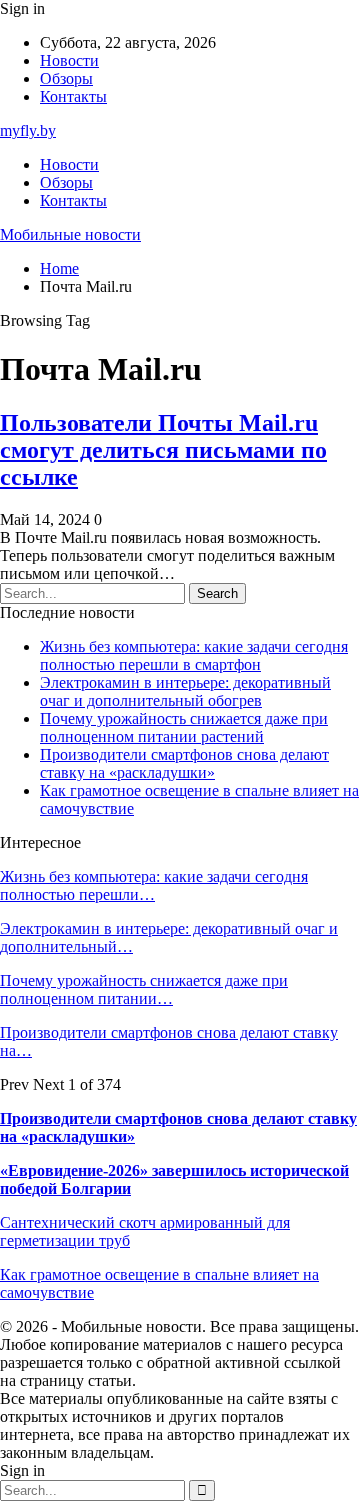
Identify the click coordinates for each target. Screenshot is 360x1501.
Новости (69, 60)
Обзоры (66, 78)
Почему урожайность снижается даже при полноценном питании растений (184, 727)
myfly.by (28, 130)
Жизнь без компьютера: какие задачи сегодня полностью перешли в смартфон (194, 655)
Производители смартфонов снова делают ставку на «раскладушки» (184, 763)
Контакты (73, 96)
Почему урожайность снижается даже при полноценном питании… (144, 989)
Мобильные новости (70, 234)
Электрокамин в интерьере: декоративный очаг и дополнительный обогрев (185, 691)
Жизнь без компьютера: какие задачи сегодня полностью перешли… (154, 885)
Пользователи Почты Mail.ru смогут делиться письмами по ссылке (163, 450)
